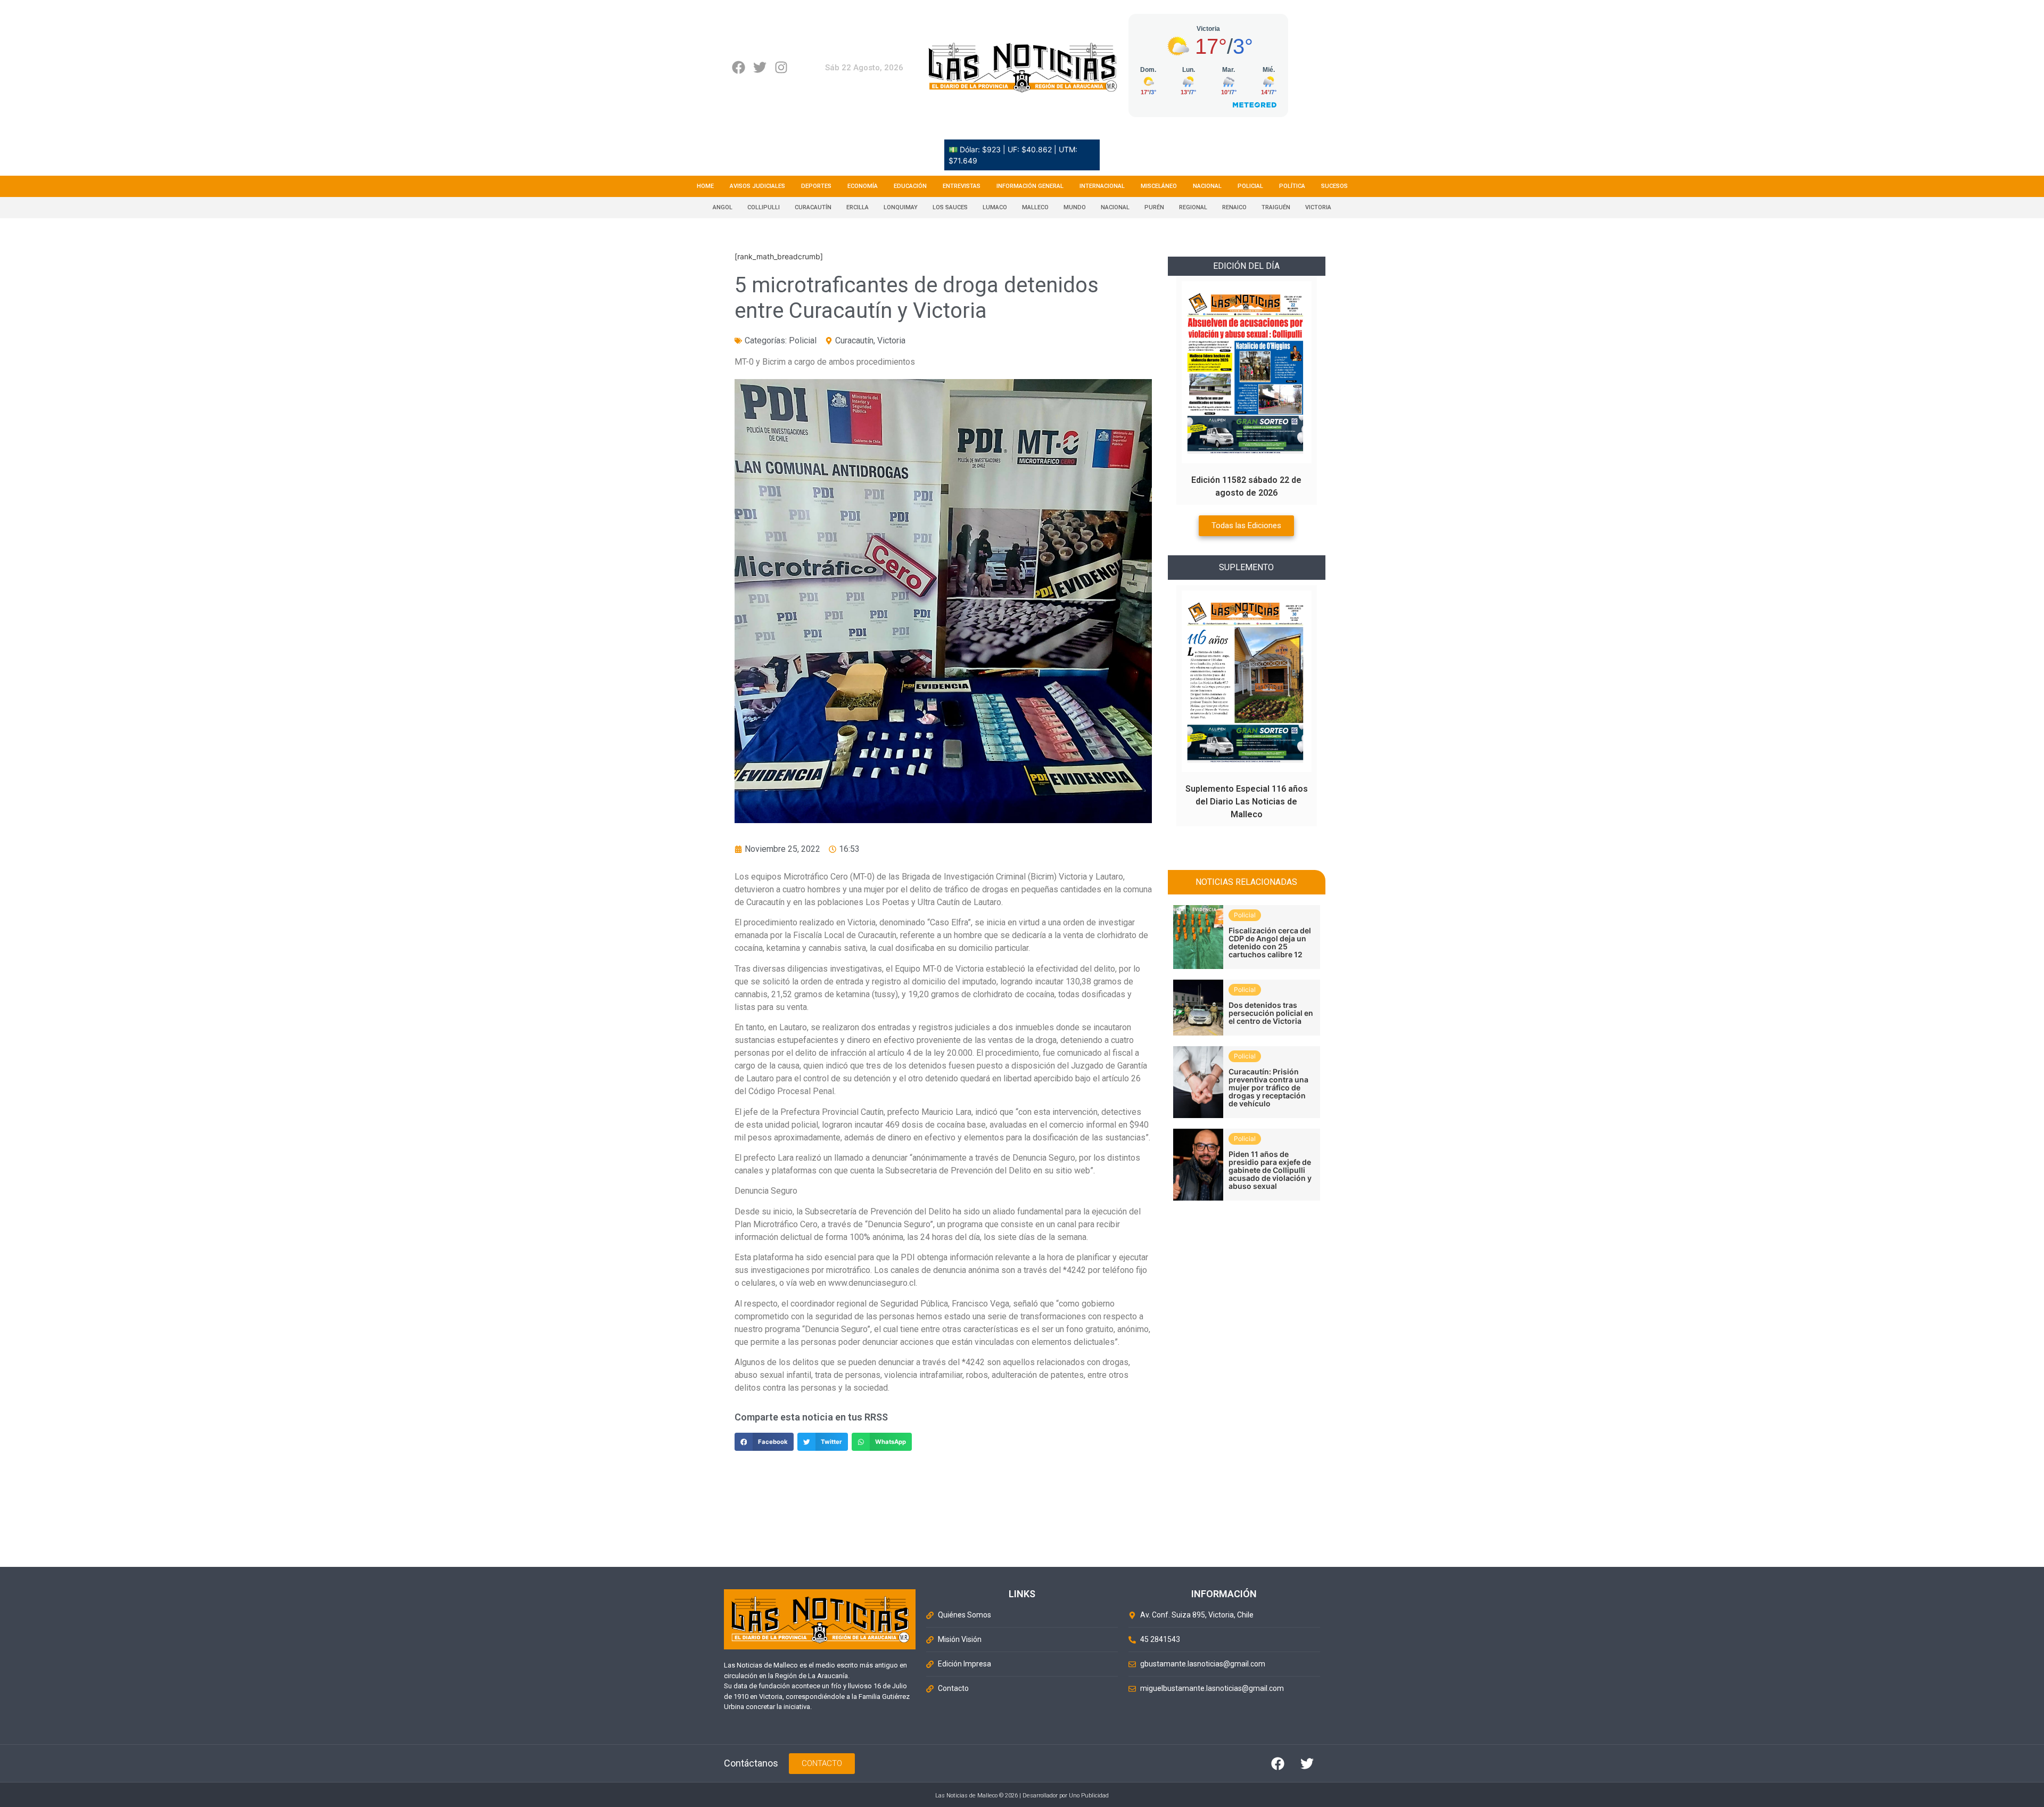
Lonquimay (901, 207)
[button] (764, 1442)
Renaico (1234, 207)
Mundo (1075, 207)
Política (1292, 186)
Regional (1193, 207)
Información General (1030, 186)
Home (705, 186)
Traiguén (1276, 207)
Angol (723, 207)
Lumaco (995, 207)
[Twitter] (760, 67)
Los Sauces (950, 207)
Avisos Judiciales (757, 186)
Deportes (816, 186)
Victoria (1318, 207)
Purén (1154, 207)
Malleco (1035, 207)
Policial (1250, 186)
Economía (863, 186)
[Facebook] (739, 67)
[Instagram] (781, 67)
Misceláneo (1159, 186)
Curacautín (813, 207)
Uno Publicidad (1089, 1796)
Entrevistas (962, 186)
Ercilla (858, 207)
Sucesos (1334, 186)
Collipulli (764, 207)
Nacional (1207, 186)
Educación (910, 186)
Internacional (1102, 186)
